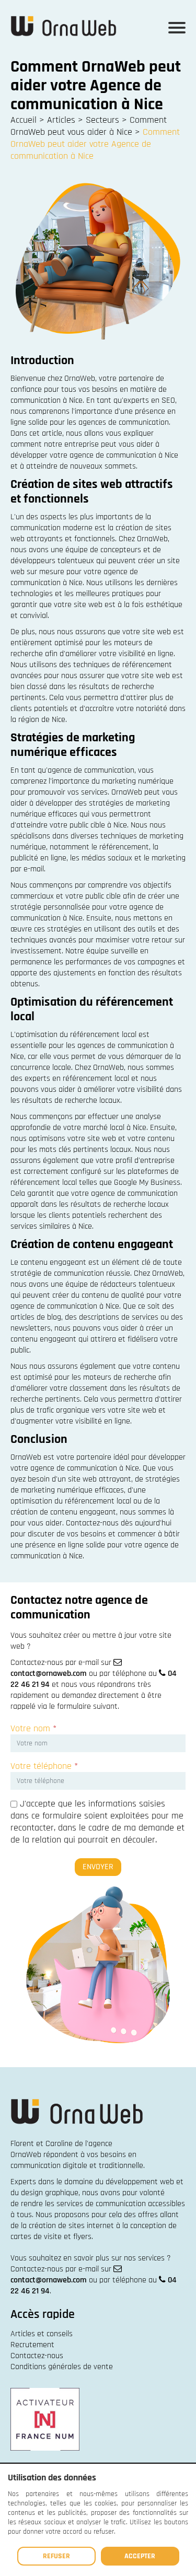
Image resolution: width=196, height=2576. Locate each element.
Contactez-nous (37, 2356)
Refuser (56, 2556)
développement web (140, 2182)
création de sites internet (71, 2226)
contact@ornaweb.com (49, 1674)
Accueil (24, 120)
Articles (61, 120)
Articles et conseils (42, 2334)
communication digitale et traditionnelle (77, 2166)
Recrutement (32, 2345)
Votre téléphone (44, 1766)
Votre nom (33, 1728)
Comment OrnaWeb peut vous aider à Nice (89, 126)
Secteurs (102, 120)
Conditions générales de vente (62, 2367)
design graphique (50, 2193)
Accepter (140, 2556)
